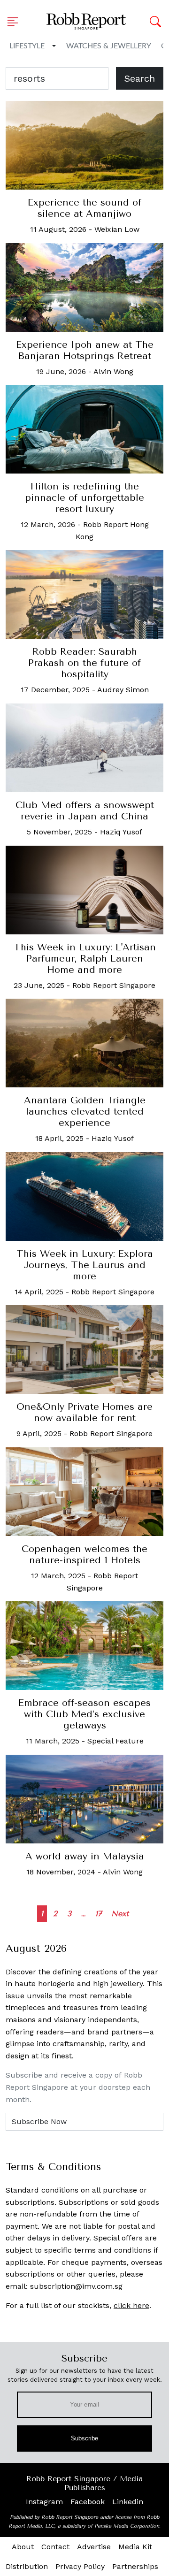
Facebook (88, 2502)
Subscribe (85, 2438)
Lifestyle (27, 46)
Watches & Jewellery (109, 46)
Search (140, 78)
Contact (55, 2547)
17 (98, 1914)
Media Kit (135, 2547)
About (23, 2547)
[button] (15, 22)
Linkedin (128, 2502)
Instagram (44, 2502)
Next (120, 1914)
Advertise (94, 2547)
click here (131, 2305)
